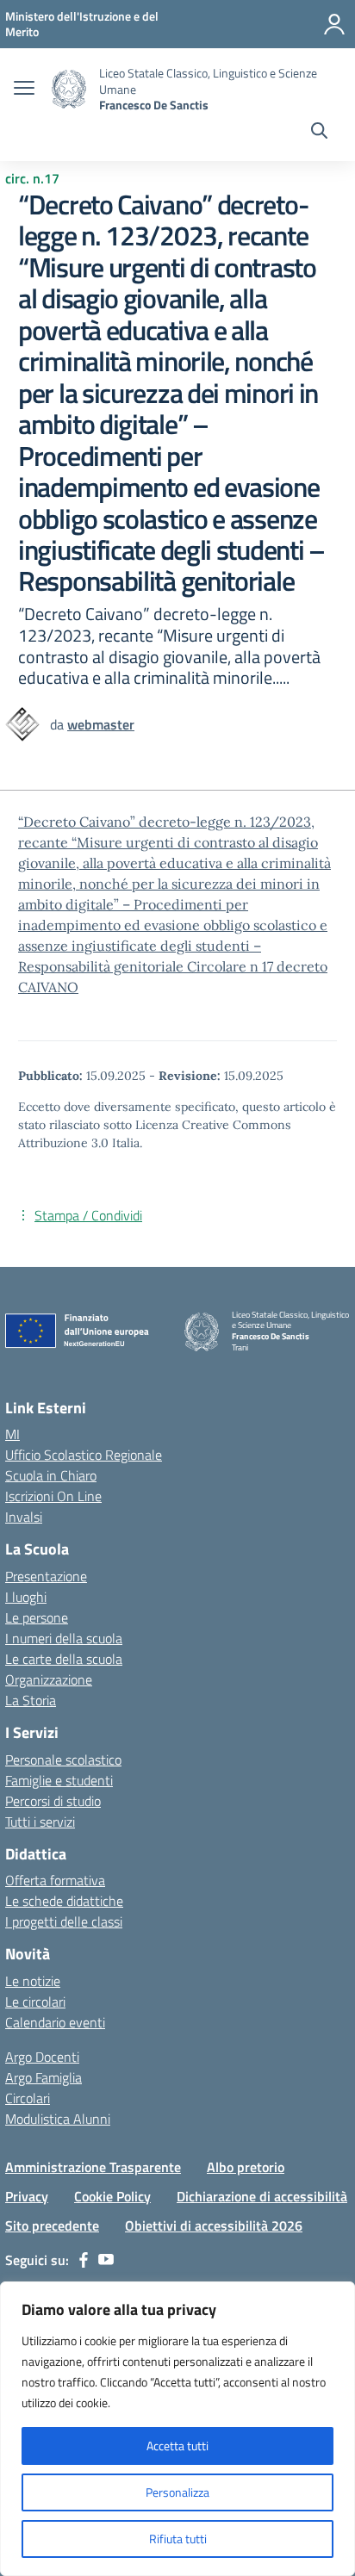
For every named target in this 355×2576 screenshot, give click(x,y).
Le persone (37, 1617)
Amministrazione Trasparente (93, 2167)
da (59, 724)
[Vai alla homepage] (69, 89)
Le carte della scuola (64, 1659)
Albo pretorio (246, 2167)
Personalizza (177, 2492)
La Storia (31, 1700)
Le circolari (35, 2002)
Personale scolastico (63, 1760)
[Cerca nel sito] (319, 133)
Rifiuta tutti (178, 2539)
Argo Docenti (42, 2057)
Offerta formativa (55, 1880)
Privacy (27, 2196)
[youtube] (106, 2260)
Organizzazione (49, 1679)
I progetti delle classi (64, 1921)
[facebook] (84, 2260)
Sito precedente (52, 2225)
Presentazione (46, 1576)
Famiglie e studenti (59, 1780)
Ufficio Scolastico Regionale (84, 1455)
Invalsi (24, 1517)
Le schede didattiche (64, 1901)
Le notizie (33, 1981)
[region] (177, 2429)
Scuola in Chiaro (51, 1475)
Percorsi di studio (53, 1801)
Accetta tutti (177, 2446)
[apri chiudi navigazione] (24, 90)
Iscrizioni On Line (53, 1496)
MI (12, 1434)
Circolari (28, 2098)
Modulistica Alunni (58, 2119)
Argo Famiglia (44, 2077)
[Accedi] (334, 24)
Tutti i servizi (40, 1822)
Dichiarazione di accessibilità (262, 2196)
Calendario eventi (55, 2022)
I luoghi (26, 1597)
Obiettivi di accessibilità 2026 (214, 2225)
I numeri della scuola (64, 1638)
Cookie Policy (112, 2196)
